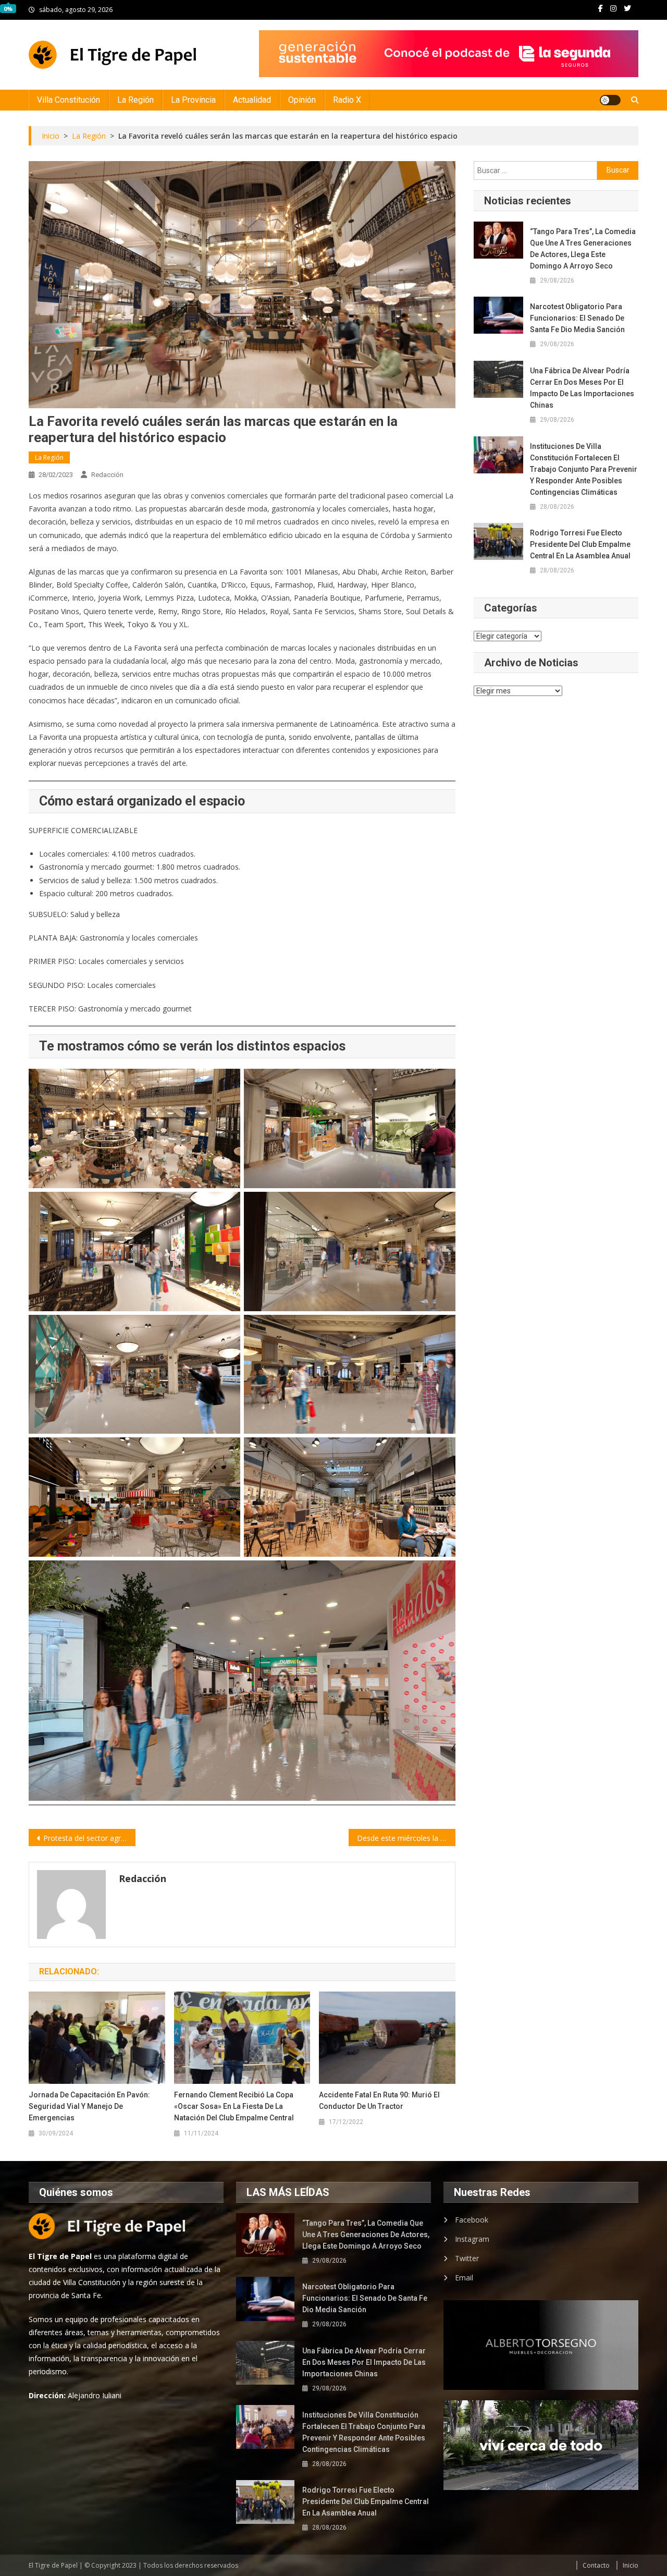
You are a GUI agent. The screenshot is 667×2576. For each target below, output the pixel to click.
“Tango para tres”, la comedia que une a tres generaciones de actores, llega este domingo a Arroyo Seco (583, 249)
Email (464, 2278)
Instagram (472, 2239)
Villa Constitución (69, 100)
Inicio (631, 2565)
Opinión (302, 100)
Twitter (467, 2258)
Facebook (472, 2220)
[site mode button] (610, 100)
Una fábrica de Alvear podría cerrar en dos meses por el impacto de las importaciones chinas (582, 388)
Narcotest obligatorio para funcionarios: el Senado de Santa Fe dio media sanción (577, 318)
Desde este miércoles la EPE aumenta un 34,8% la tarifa (406, 1838)
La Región (135, 100)
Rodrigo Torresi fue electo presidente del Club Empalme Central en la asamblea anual (580, 544)
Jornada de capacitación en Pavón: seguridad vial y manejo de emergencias (89, 2106)
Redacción (107, 475)
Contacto (596, 2565)
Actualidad (252, 100)
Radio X (347, 100)
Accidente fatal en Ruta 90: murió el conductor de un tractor (379, 2101)
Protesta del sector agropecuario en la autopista (89, 1838)
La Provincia (193, 100)
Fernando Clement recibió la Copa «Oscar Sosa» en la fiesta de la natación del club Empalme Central (234, 2106)
